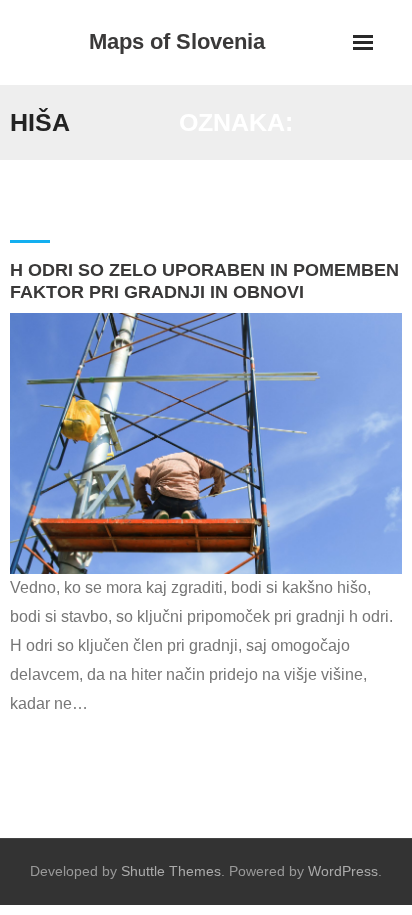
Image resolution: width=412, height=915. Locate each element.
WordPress (343, 871)
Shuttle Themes (171, 871)
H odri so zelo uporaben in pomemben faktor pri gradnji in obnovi (204, 281)
